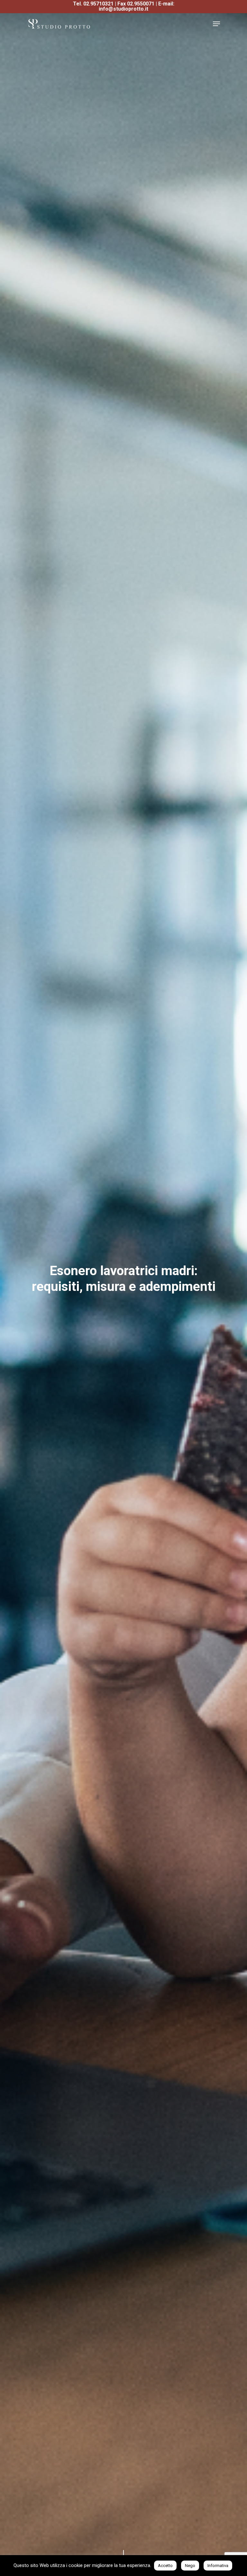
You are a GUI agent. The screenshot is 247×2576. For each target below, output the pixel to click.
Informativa (218, 2566)
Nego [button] (190, 2566)
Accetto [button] (165, 2566)
